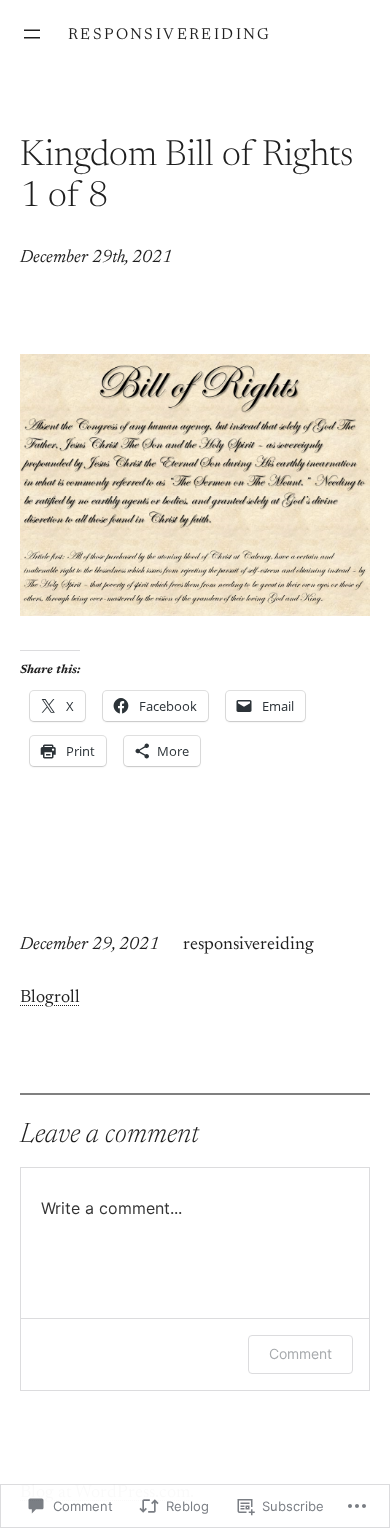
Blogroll (50, 998)
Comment (300, 1353)
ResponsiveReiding (170, 35)
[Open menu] (32, 34)
